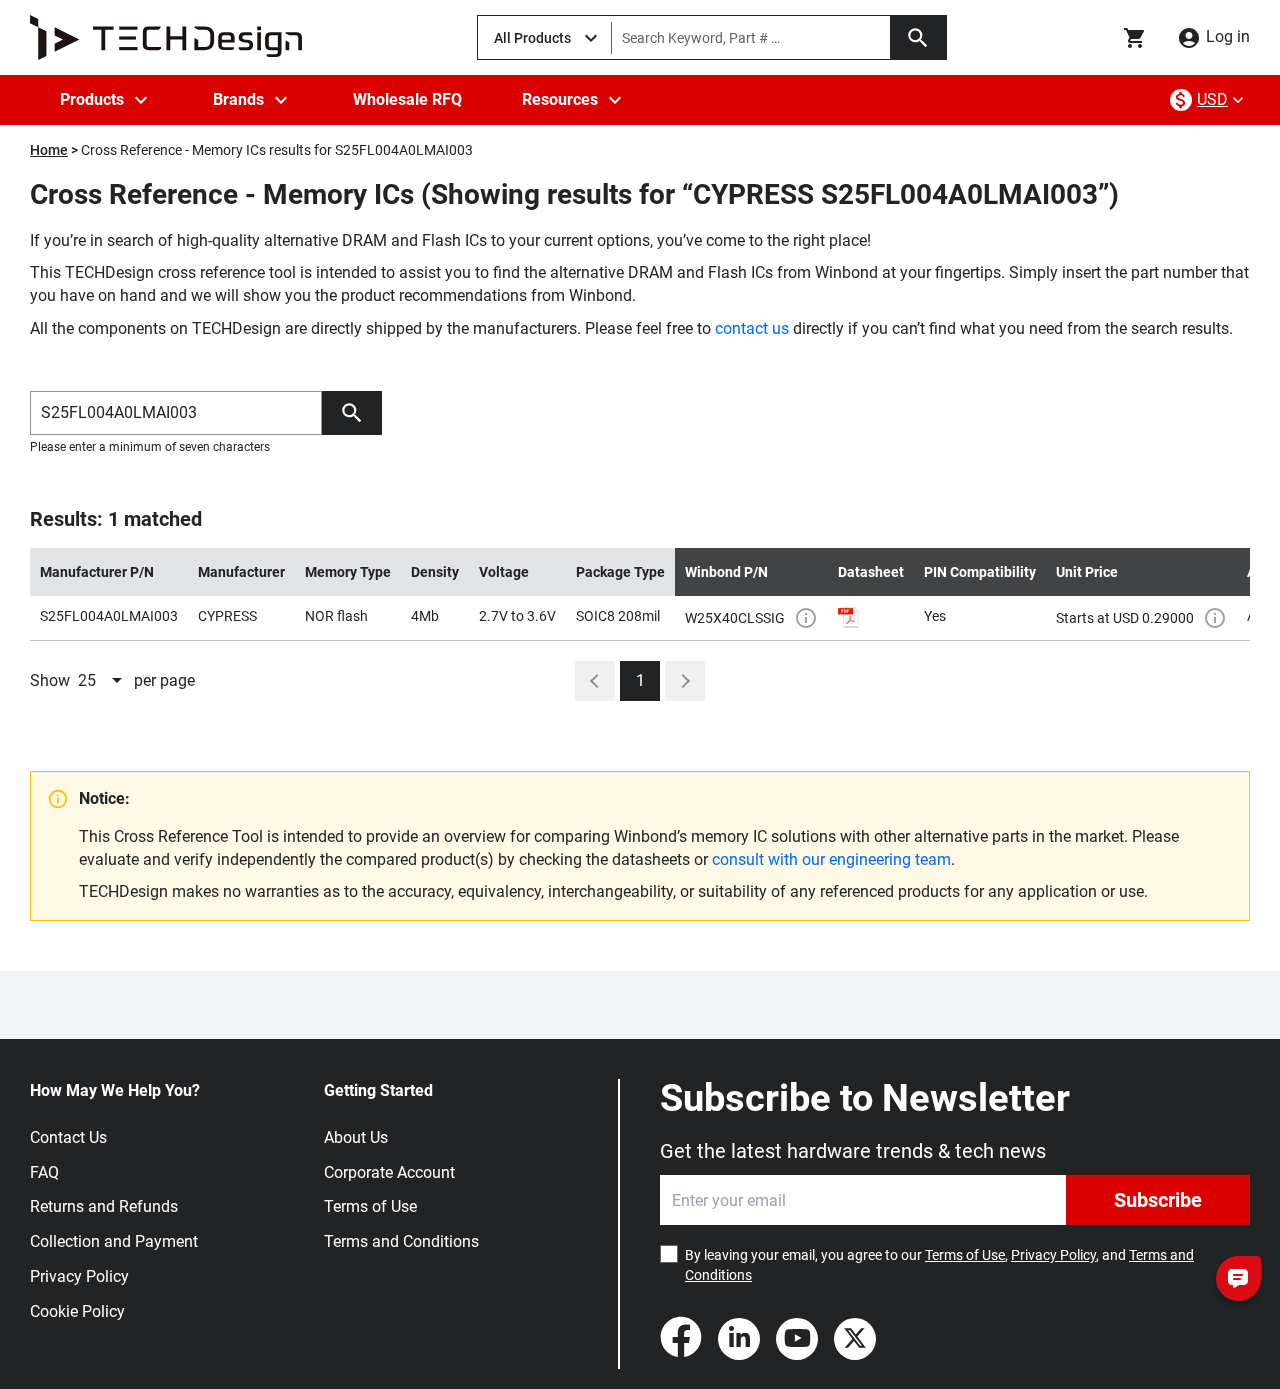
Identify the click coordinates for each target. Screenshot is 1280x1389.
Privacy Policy (79, 1276)
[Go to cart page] (1135, 38)
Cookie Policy (77, 1311)
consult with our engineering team (831, 859)
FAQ (44, 1172)
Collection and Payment (114, 1241)
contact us (752, 328)
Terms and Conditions (401, 1241)
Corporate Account (389, 1172)
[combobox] (102, 681)
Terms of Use (370, 1206)
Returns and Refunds (104, 1206)
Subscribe (1158, 1200)
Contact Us (68, 1137)
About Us (356, 1137)
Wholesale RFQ (407, 99)
